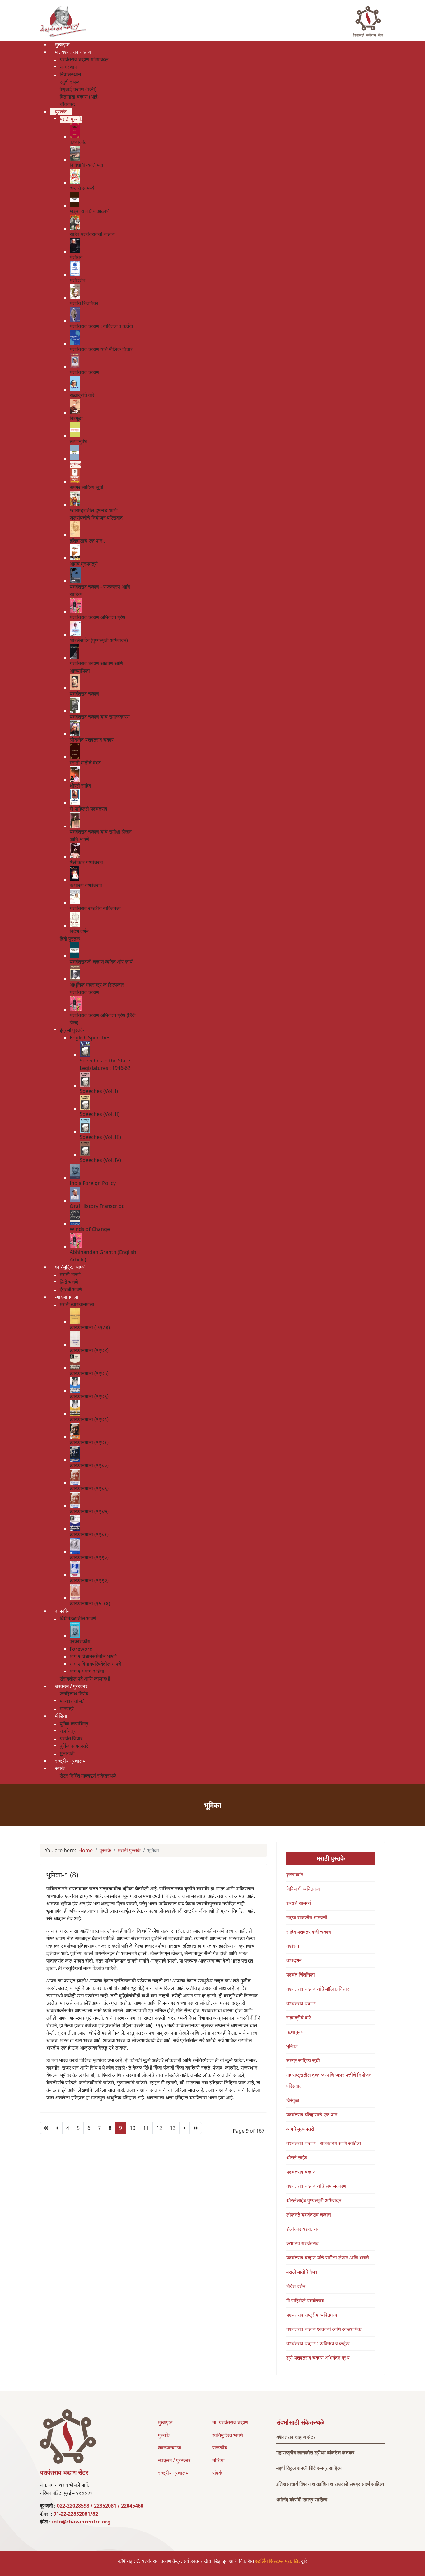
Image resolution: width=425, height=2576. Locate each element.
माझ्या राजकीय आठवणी (307, 1917)
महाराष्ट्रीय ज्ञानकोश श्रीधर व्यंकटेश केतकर (315, 2453)
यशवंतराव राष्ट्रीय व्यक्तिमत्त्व (312, 2315)
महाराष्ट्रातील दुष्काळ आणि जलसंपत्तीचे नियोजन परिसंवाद (329, 2080)
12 (159, 2128)
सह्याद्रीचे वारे (299, 2018)
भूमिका (292, 2046)
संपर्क (217, 2473)
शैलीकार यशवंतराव (303, 2229)
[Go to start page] (46, 2128)
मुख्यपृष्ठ (165, 2422)
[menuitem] (62, 44)
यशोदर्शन (294, 1960)
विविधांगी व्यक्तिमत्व (303, 1889)
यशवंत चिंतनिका (301, 1975)
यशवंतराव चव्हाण (301, 2003)
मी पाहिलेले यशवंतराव (305, 2301)
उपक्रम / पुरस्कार (174, 2460)
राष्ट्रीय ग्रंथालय (173, 2473)
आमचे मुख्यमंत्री (300, 2129)
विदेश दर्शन (296, 2286)
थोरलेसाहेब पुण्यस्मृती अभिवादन (314, 2200)
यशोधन (293, 1946)
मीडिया (219, 2460)
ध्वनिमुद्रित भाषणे (228, 2435)
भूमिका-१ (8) (62, 1875)
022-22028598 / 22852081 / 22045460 (100, 2506)
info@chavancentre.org (81, 2522)
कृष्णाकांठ (295, 1875)
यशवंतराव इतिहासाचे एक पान (312, 2115)
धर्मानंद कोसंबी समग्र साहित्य (302, 2500)
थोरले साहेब (297, 2157)
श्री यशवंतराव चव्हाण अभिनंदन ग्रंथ (318, 2358)
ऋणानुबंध (295, 2032)
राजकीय (220, 2448)
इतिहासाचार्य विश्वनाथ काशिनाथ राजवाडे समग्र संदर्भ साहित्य (330, 2484)
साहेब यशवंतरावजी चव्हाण (309, 1932)
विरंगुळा (293, 2100)
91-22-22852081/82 (76, 2514)
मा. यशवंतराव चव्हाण (230, 2422)
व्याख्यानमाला (170, 2448)
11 (146, 2128)
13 (173, 2128)
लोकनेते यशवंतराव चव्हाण (309, 2215)
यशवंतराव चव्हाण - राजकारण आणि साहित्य (324, 2143)
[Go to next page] (184, 2128)
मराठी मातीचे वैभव (302, 2272)
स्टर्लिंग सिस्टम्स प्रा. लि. (278, 2561)
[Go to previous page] (57, 2128)
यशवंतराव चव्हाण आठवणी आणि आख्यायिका (324, 2329)
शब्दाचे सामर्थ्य (299, 1903)
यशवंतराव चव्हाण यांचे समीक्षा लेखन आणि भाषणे (328, 2258)
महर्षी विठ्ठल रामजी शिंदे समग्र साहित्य (309, 2468)
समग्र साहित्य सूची (303, 2060)
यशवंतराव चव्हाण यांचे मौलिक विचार (318, 1989)
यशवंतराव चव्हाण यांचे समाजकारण (316, 2186)
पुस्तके (164, 2435)
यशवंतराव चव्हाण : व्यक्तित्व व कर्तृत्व (318, 2343)
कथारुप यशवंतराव (302, 2243)
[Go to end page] (196, 2128)
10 (133, 2128)
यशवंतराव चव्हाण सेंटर (296, 2437)
